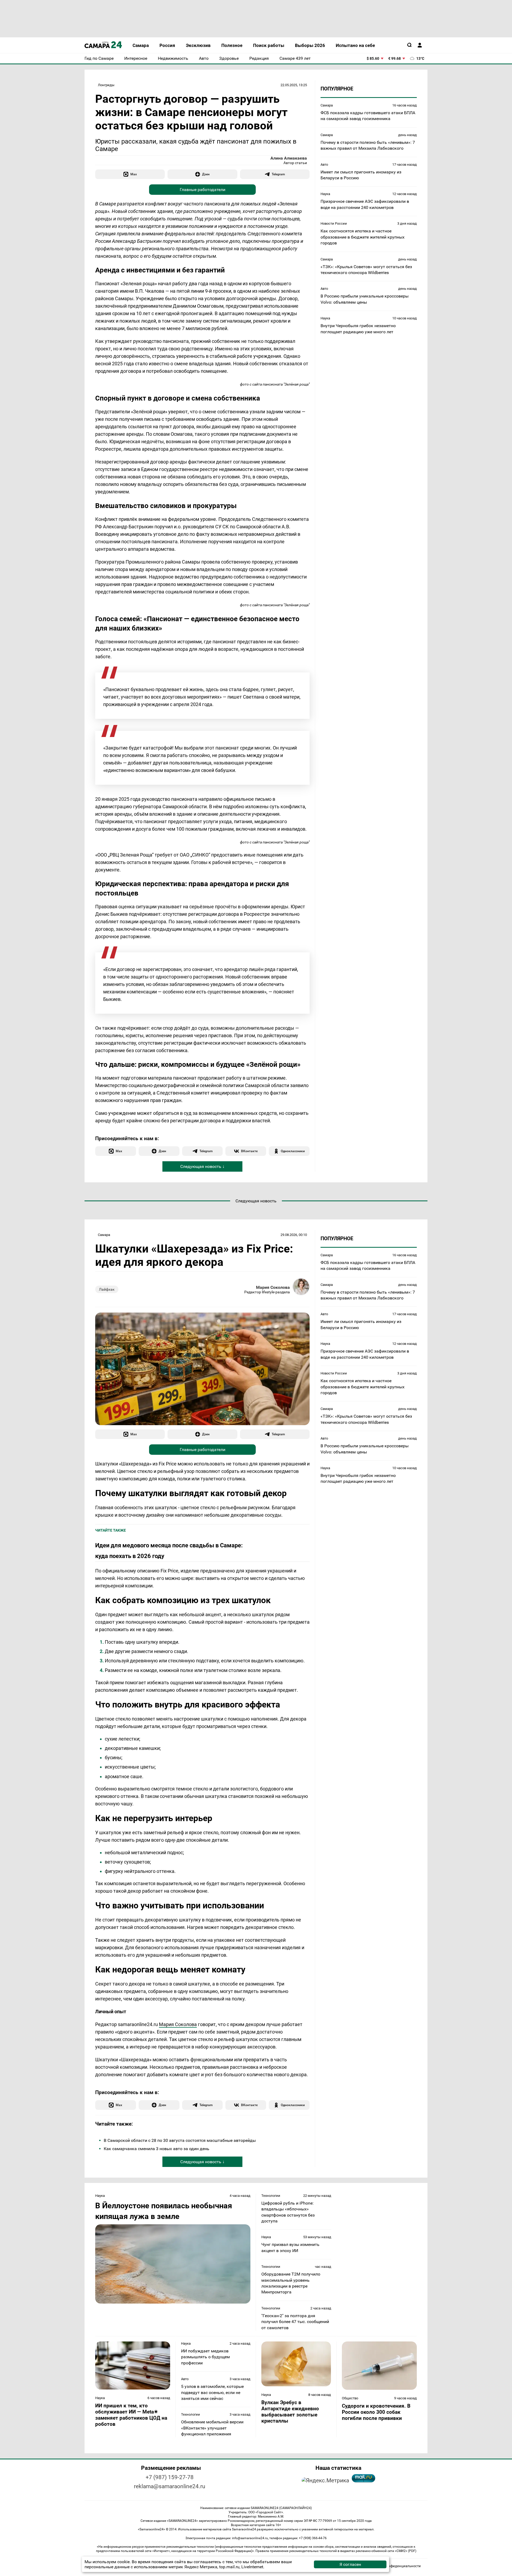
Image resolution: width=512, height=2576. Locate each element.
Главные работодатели (203, 190)
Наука (325, 194)
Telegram (278, 174)
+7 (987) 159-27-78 (170, 2477)
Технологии (271, 2196)
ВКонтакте (249, 1151)
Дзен (206, 174)
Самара (327, 105)
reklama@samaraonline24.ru (170, 2486)
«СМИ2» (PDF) (406, 2551)
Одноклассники (293, 1151)
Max (134, 174)
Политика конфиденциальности (394, 2566)
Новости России (334, 223)
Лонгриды (106, 85)
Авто (324, 165)
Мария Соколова (273, 1287)
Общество (350, 2398)
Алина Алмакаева (289, 158)
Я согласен (350, 2564)
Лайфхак (107, 1289)
